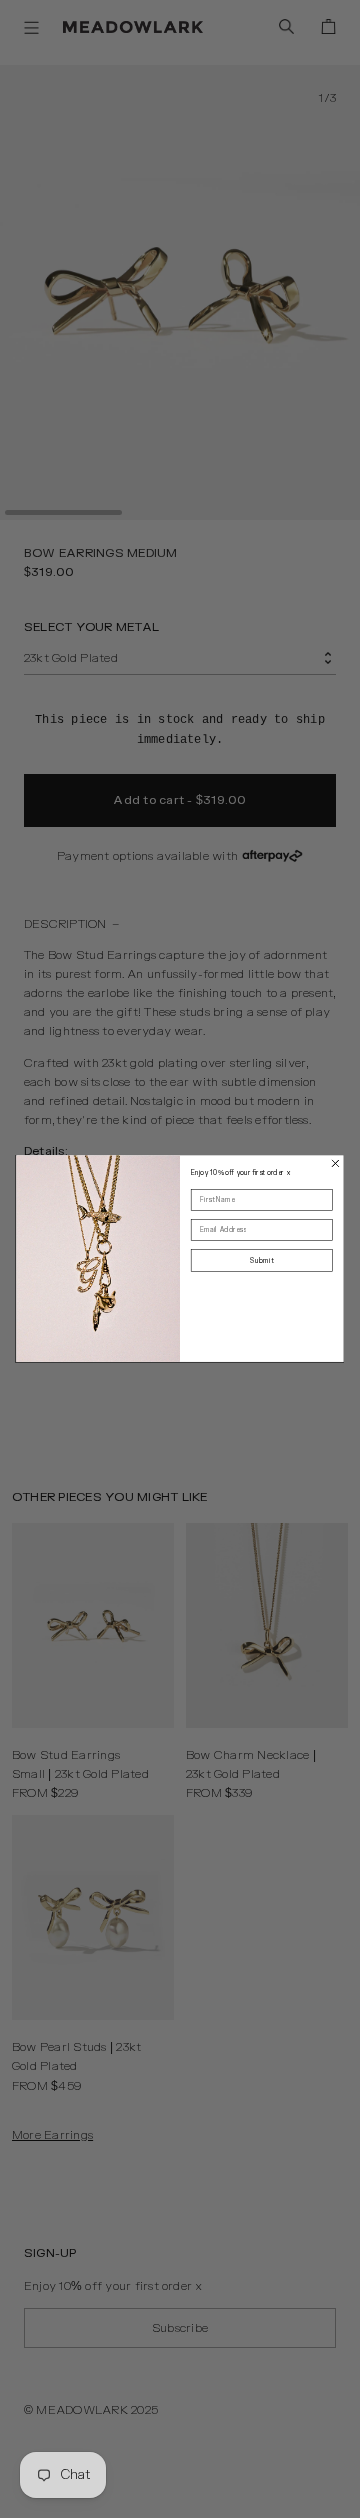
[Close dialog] (335, 1164)
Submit (261, 1261)
